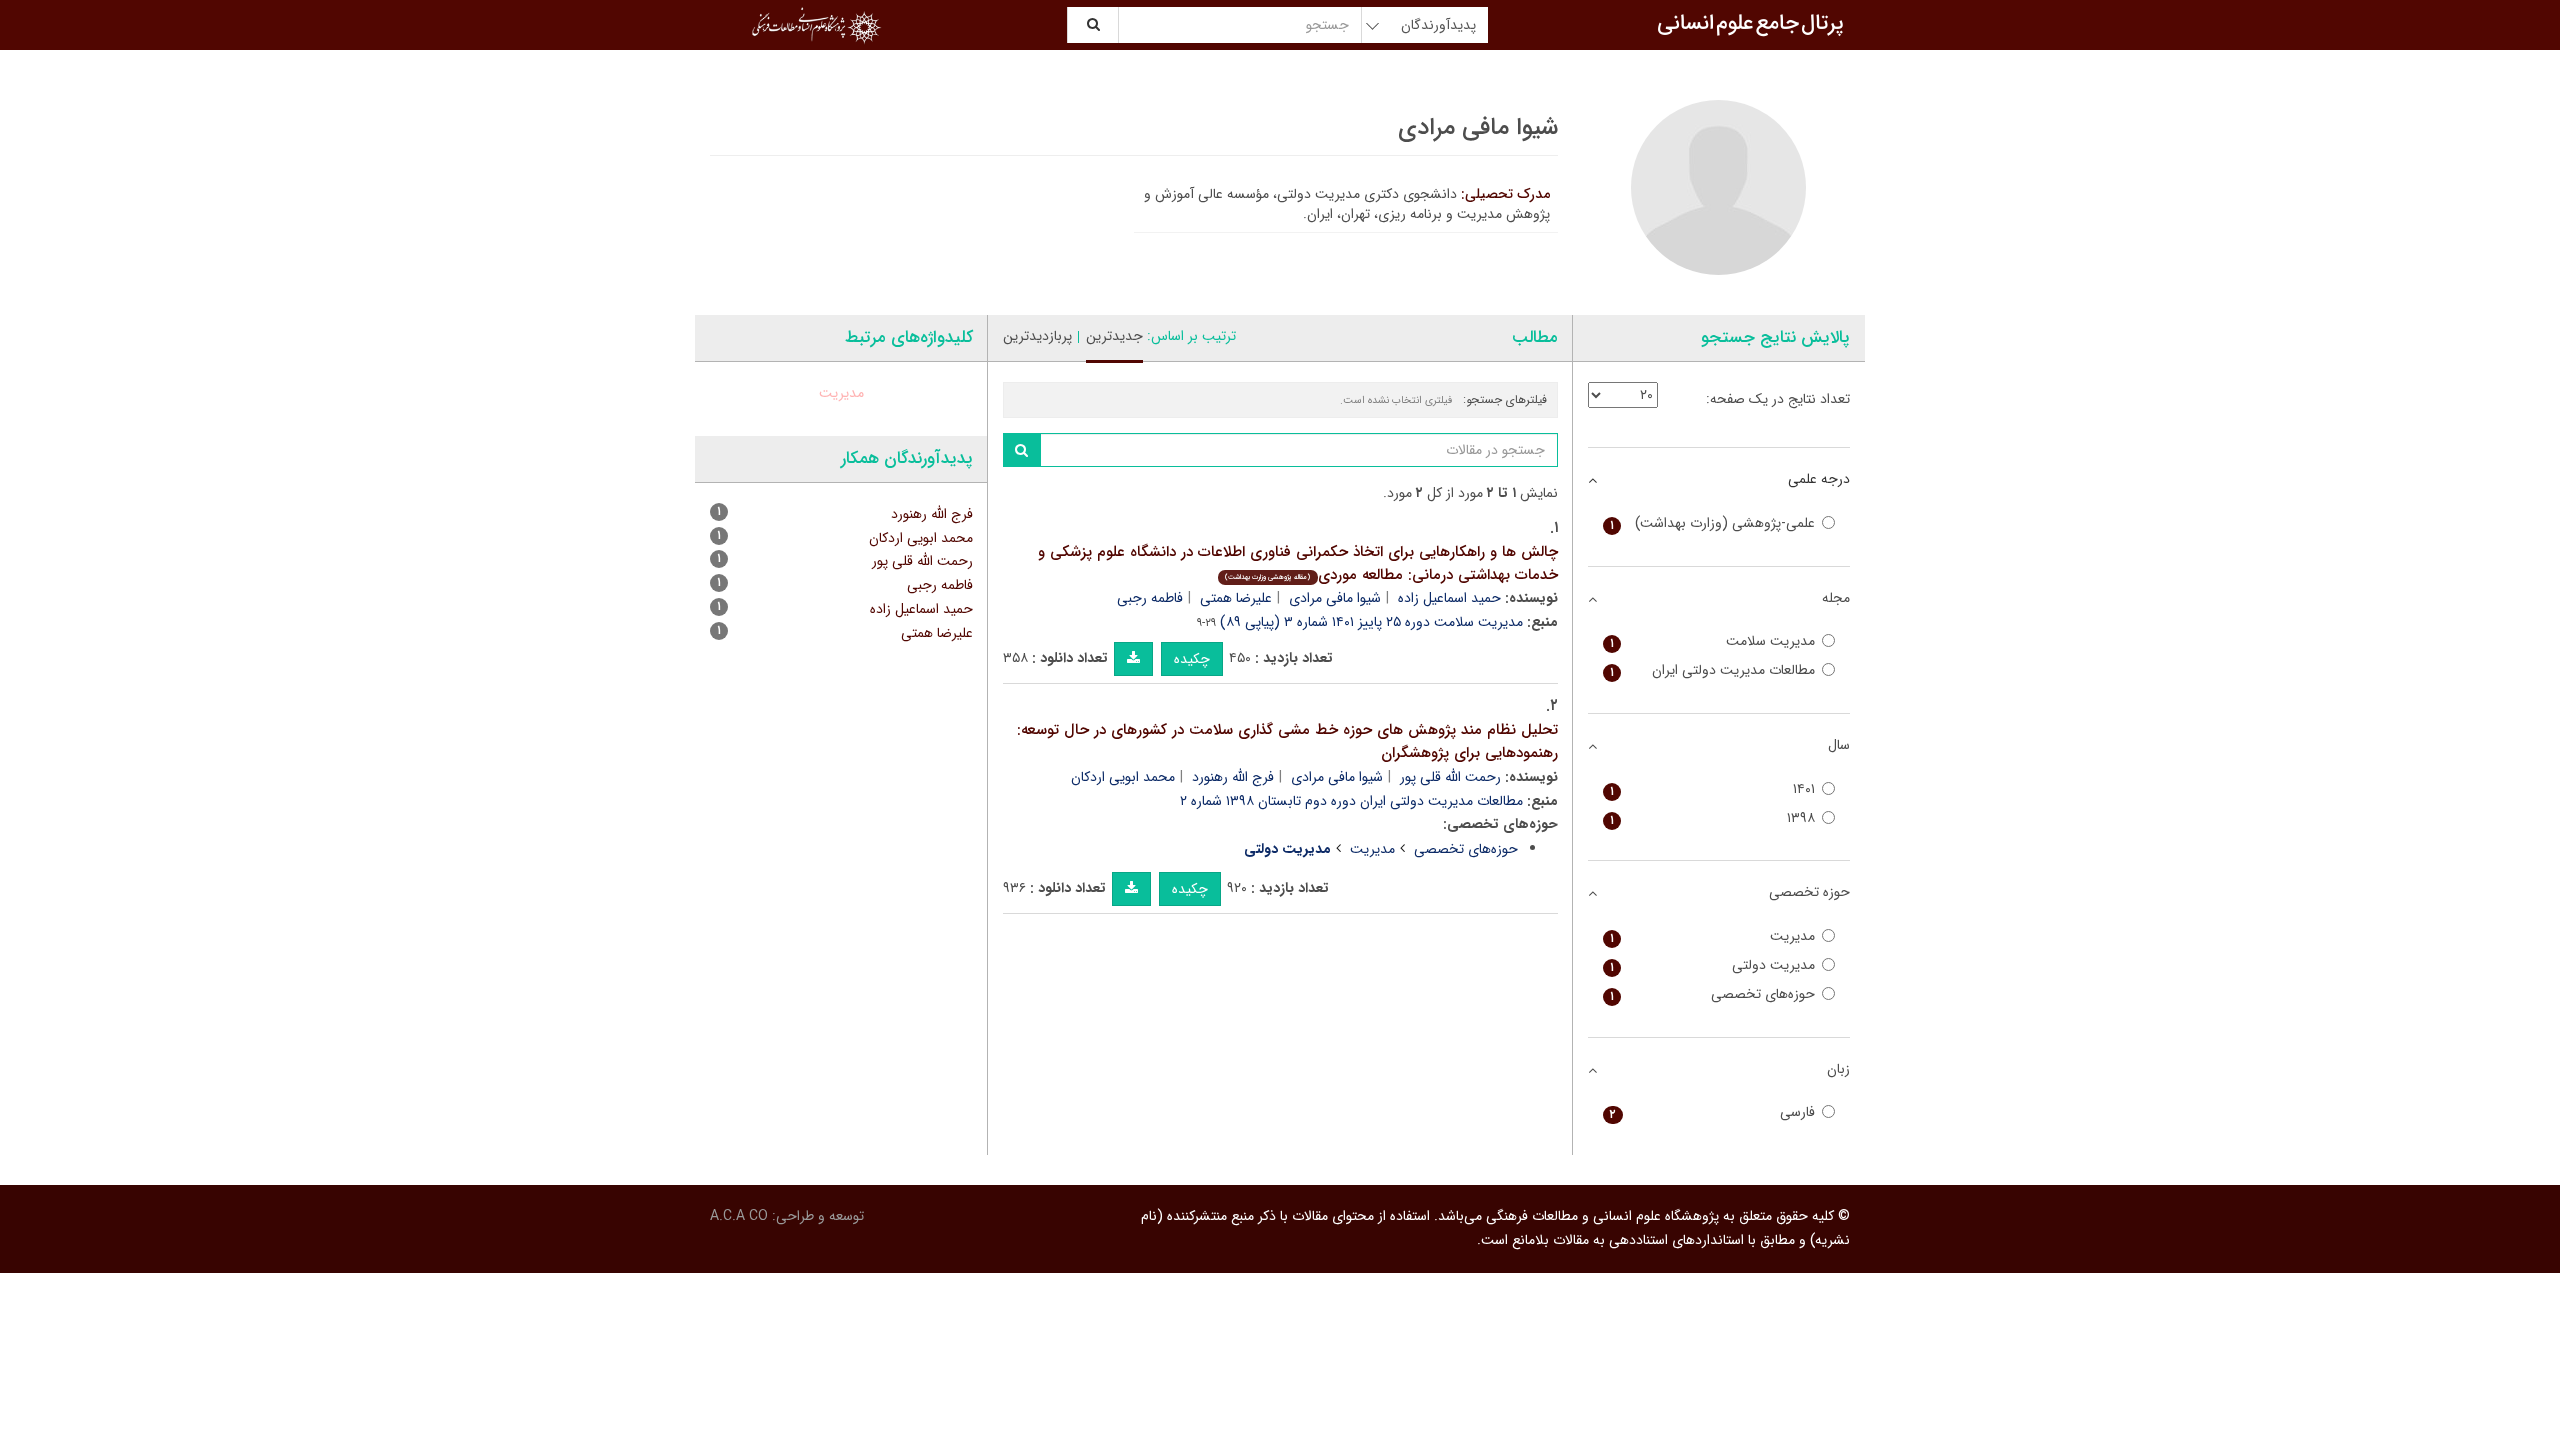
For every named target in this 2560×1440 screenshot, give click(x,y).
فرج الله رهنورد (1233, 777)
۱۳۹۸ (1713, 818)
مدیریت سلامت (1713, 641)
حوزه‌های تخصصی (1466, 849)
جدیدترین (1114, 336)
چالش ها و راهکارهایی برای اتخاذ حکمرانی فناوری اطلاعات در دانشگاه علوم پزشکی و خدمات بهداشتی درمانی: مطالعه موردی (1298, 563)
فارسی (1713, 1112)
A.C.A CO (739, 1216)
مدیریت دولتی (1713, 965)
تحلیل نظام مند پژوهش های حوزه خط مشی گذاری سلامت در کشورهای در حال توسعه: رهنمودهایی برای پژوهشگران (1287, 741)
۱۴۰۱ (1713, 789)
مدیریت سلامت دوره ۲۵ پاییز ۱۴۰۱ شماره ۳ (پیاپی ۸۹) (1371, 622)
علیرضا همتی (1236, 598)
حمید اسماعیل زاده (1449, 598)
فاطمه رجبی (1150, 598)
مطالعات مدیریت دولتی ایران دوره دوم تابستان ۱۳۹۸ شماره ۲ (1351, 801)
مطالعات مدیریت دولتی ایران (1713, 670)
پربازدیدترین (1037, 336)
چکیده (1192, 659)
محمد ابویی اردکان (1123, 777)
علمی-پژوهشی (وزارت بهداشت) (1713, 523)
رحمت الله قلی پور (1450, 777)
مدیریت (1372, 849)
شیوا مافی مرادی (1335, 598)
